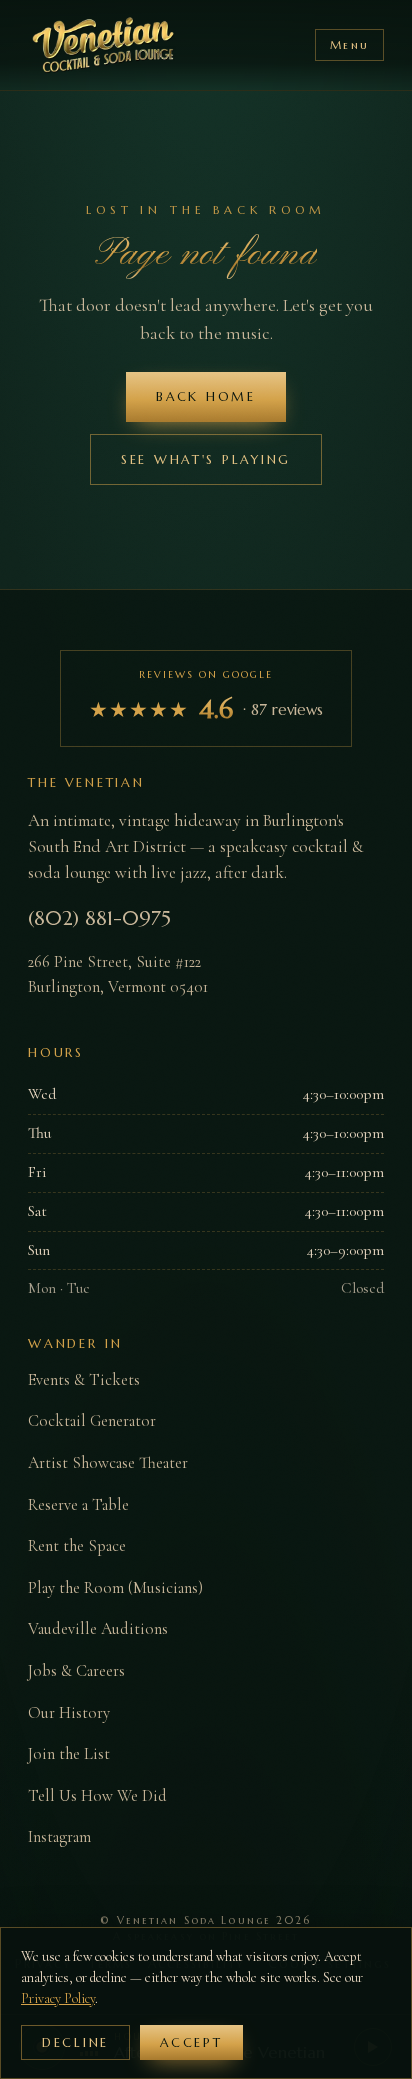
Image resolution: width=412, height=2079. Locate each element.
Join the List (69, 1754)
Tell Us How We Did (97, 1796)
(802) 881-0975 (99, 918)
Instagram (59, 1837)
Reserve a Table (78, 1505)
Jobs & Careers (76, 1671)
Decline (75, 2042)
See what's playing (206, 459)
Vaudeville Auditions (98, 1629)
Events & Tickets (84, 1380)
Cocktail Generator (92, 1421)
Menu (349, 45)
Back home (206, 396)
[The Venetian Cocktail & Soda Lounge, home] (104, 45)
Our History (69, 1713)
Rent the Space (77, 1546)
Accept (191, 2042)
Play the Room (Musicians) (115, 1588)
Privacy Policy (58, 1998)
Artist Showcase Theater (108, 1463)
